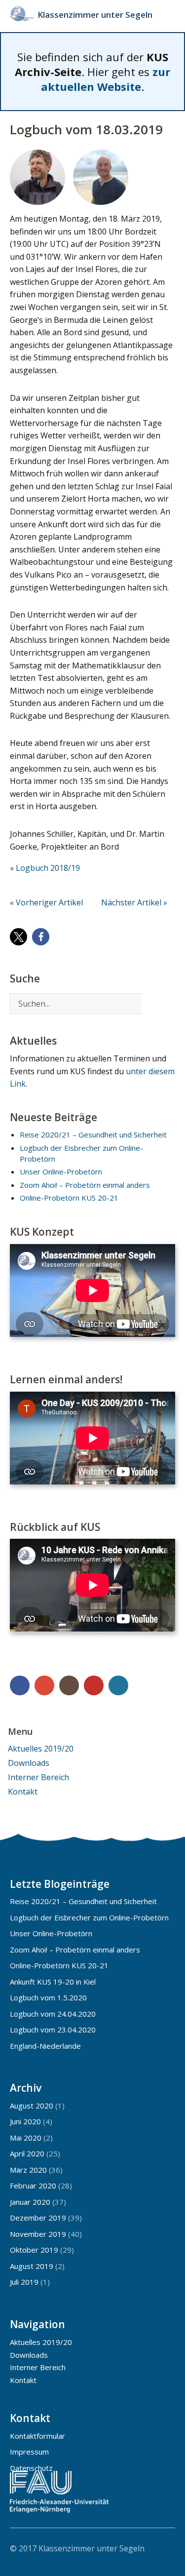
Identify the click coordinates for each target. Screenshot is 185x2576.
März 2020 (28, 2170)
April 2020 (27, 2153)
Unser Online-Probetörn (61, 1171)
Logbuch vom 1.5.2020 (48, 1997)
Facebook (20, 1685)
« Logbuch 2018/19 (45, 868)
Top (165, 2548)
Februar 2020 (33, 2186)
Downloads (29, 1763)
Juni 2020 (25, 2121)
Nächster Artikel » (134, 902)
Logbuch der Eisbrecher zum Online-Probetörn (89, 1917)
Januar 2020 (30, 2202)
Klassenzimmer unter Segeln (95, 15)
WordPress (118, 1685)
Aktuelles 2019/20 (41, 1749)
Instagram (69, 1685)
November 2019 (38, 2234)
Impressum (29, 2452)
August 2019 (32, 2266)
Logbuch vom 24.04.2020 (53, 2014)
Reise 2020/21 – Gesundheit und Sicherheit (93, 1134)
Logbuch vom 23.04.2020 (53, 2030)
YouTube (94, 1685)
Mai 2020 (26, 2138)
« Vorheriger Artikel (46, 902)
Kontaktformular (37, 2436)
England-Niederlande (45, 2046)
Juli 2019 (24, 2282)
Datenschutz (31, 2468)
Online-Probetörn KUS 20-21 (69, 1198)
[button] (18, 937)
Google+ (44, 1685)
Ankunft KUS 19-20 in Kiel (53, 1982)
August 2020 (32, 2106)
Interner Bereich (38, 1777)
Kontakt (23, 1792)
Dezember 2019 (38, 2218)
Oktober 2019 (34, 2250)
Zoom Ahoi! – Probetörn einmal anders (85, 1185)
